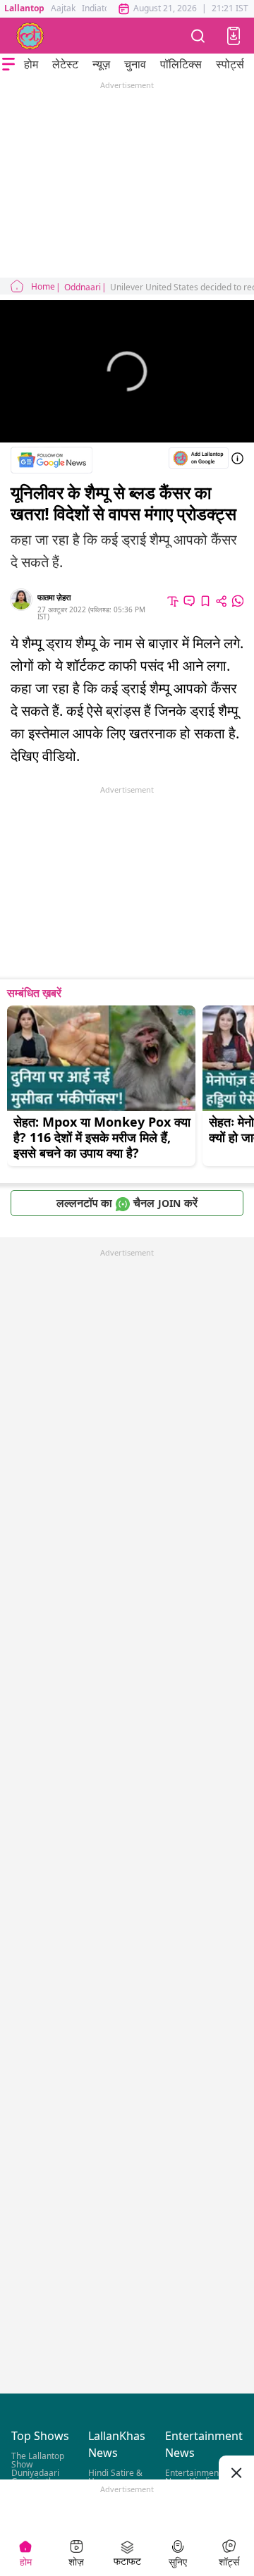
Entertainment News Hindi (193, 2477)
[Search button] (198, 36)
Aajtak (63, 8)
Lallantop (24, 8)
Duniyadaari (35, 2473)
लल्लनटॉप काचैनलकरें (127, 1203)
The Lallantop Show (38, 2460)
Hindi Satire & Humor (115, 2477)
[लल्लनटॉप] (30, 36)
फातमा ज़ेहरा (54, 597)
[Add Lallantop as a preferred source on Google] (199, 458)
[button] (234, 36)
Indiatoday (103, 8)
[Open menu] (8, 64)
